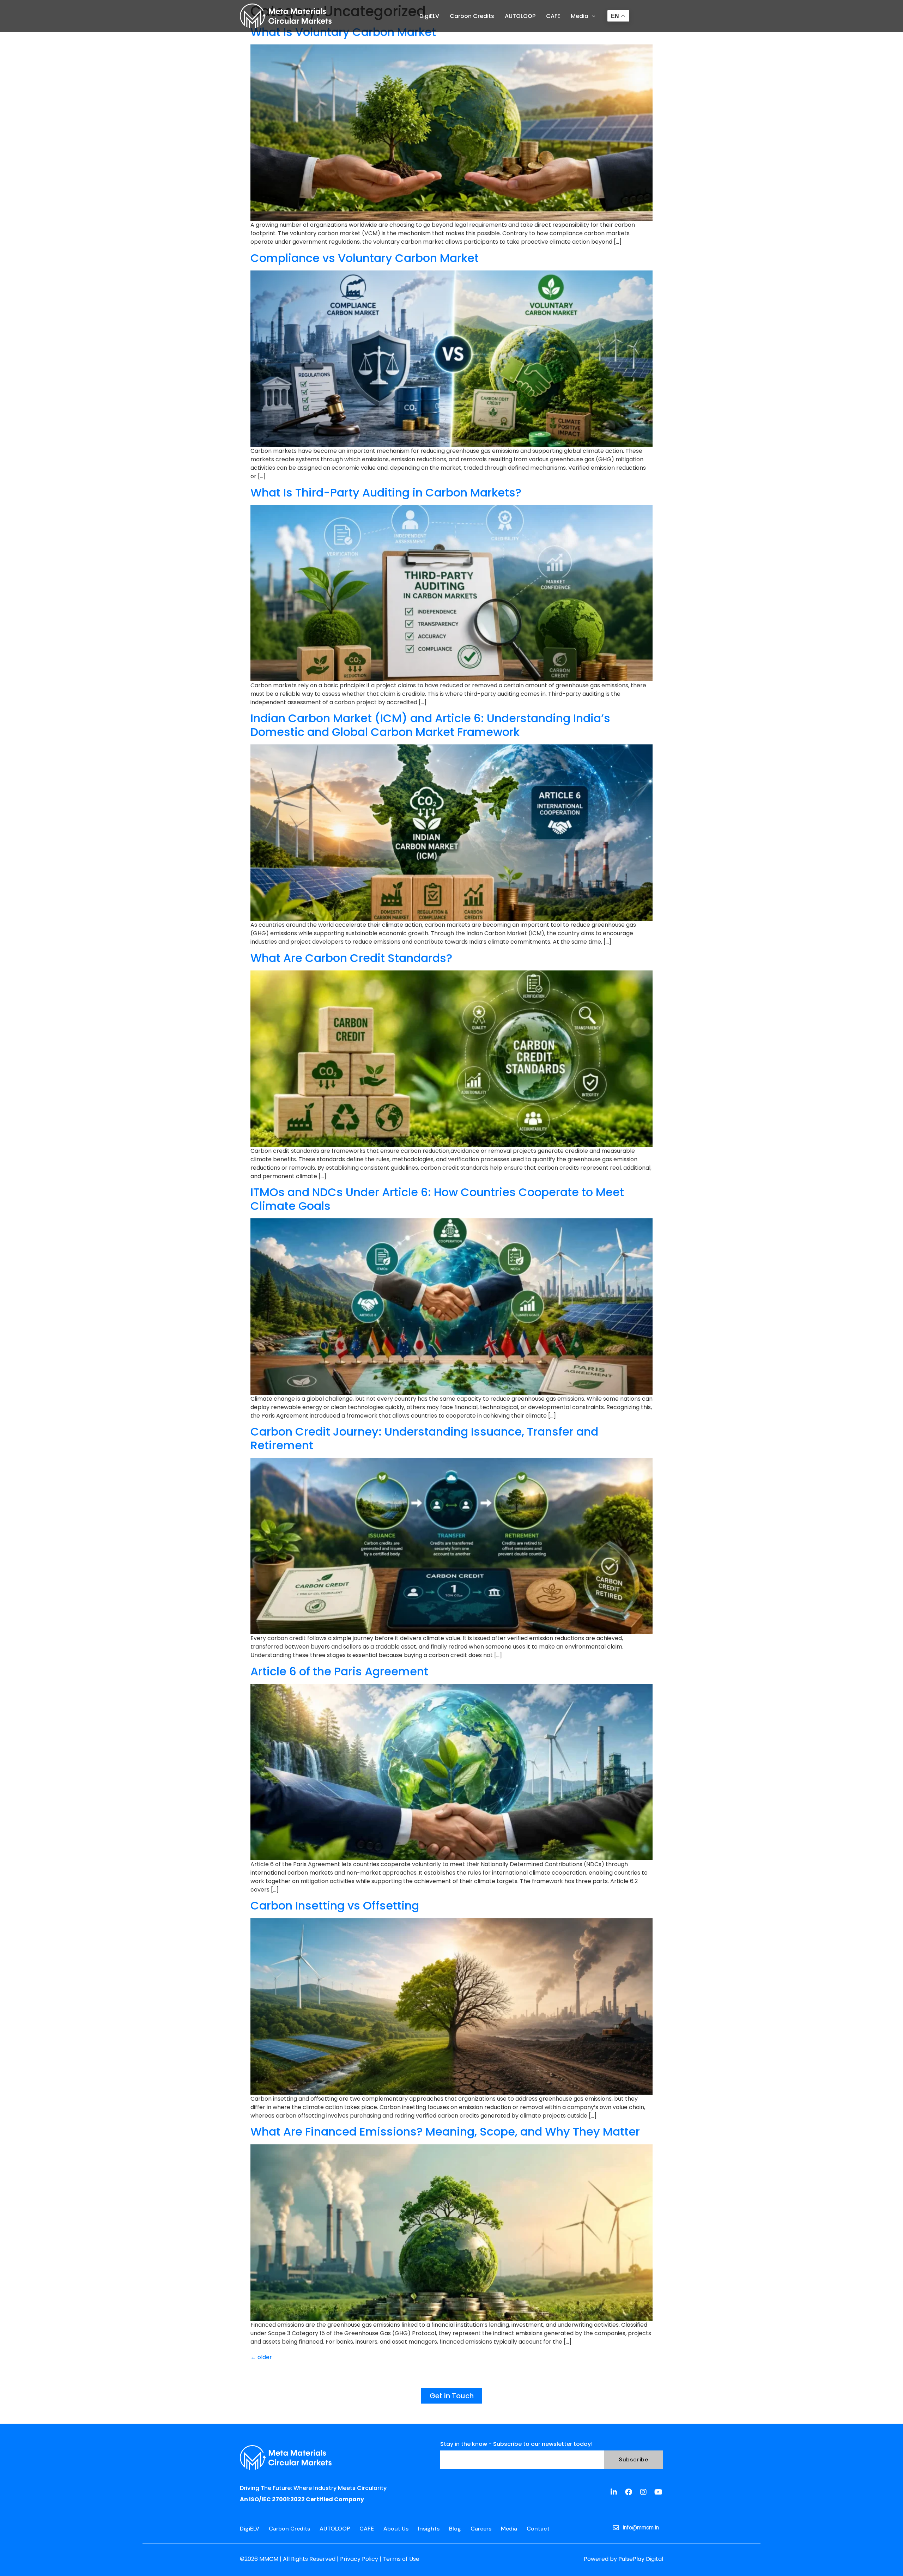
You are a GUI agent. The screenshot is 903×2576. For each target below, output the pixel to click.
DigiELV (429, 16)
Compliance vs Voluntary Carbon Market (365, 258)
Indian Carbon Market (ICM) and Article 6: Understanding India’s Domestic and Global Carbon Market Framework (430, 725)
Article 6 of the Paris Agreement (339, 1671)
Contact (538, 2529)
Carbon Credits (472, 16)
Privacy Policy (360, 2559)
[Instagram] (643, 2492)
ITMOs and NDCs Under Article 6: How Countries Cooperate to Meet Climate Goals (437, 1199)
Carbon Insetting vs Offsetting (335, 1905)
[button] (583, 16)
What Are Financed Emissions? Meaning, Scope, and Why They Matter (445, 2132)
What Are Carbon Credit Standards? (351, 958)
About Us (396, 2529)
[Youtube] (658, 2492)
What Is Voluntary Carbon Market (343, 32)
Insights (429, 2529)
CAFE (553, 16)
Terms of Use (401, 2559)
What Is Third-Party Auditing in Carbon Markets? (386, 492)
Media (580, 16)
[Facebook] (629, 2492)
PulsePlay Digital (641, 2559)
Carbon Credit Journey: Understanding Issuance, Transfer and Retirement (424, 1438)
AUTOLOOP (520, 16)
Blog (455, 2529)
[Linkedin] (614, 2492)
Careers (481, 2529)
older (261, 2357)
